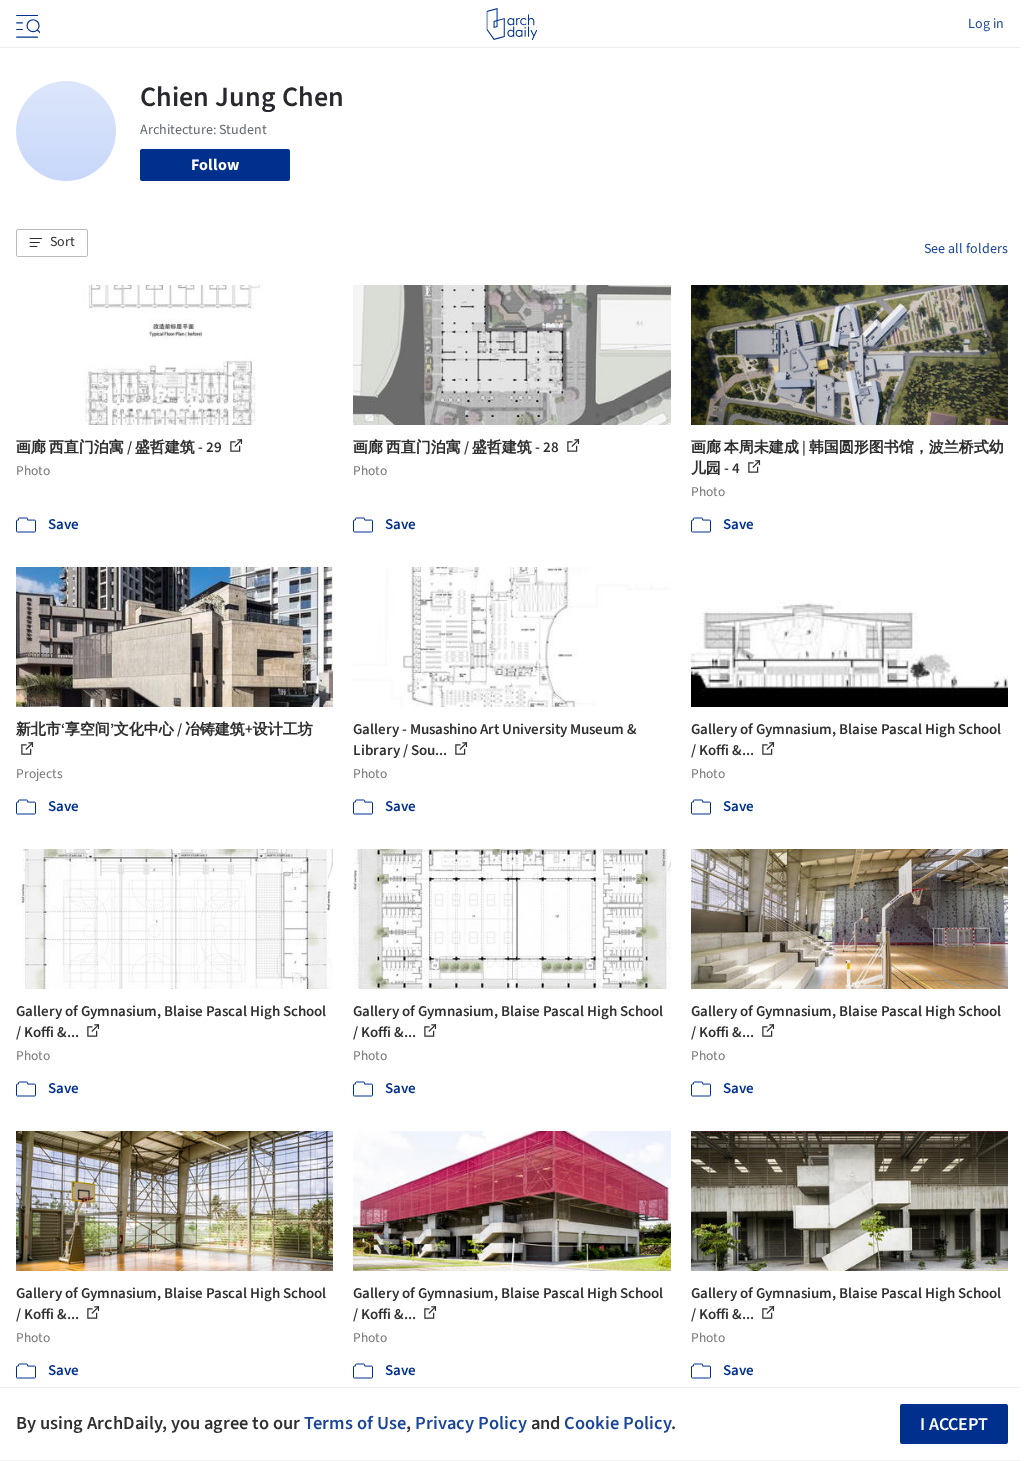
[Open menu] (26, 24)
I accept (954, 1424)
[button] (52, 243)
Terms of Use (355, 1423)
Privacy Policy (471, 1423)
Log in (986, 24)
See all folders (966, 249)
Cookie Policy (617, 1423)
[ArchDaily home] (511, 24)
